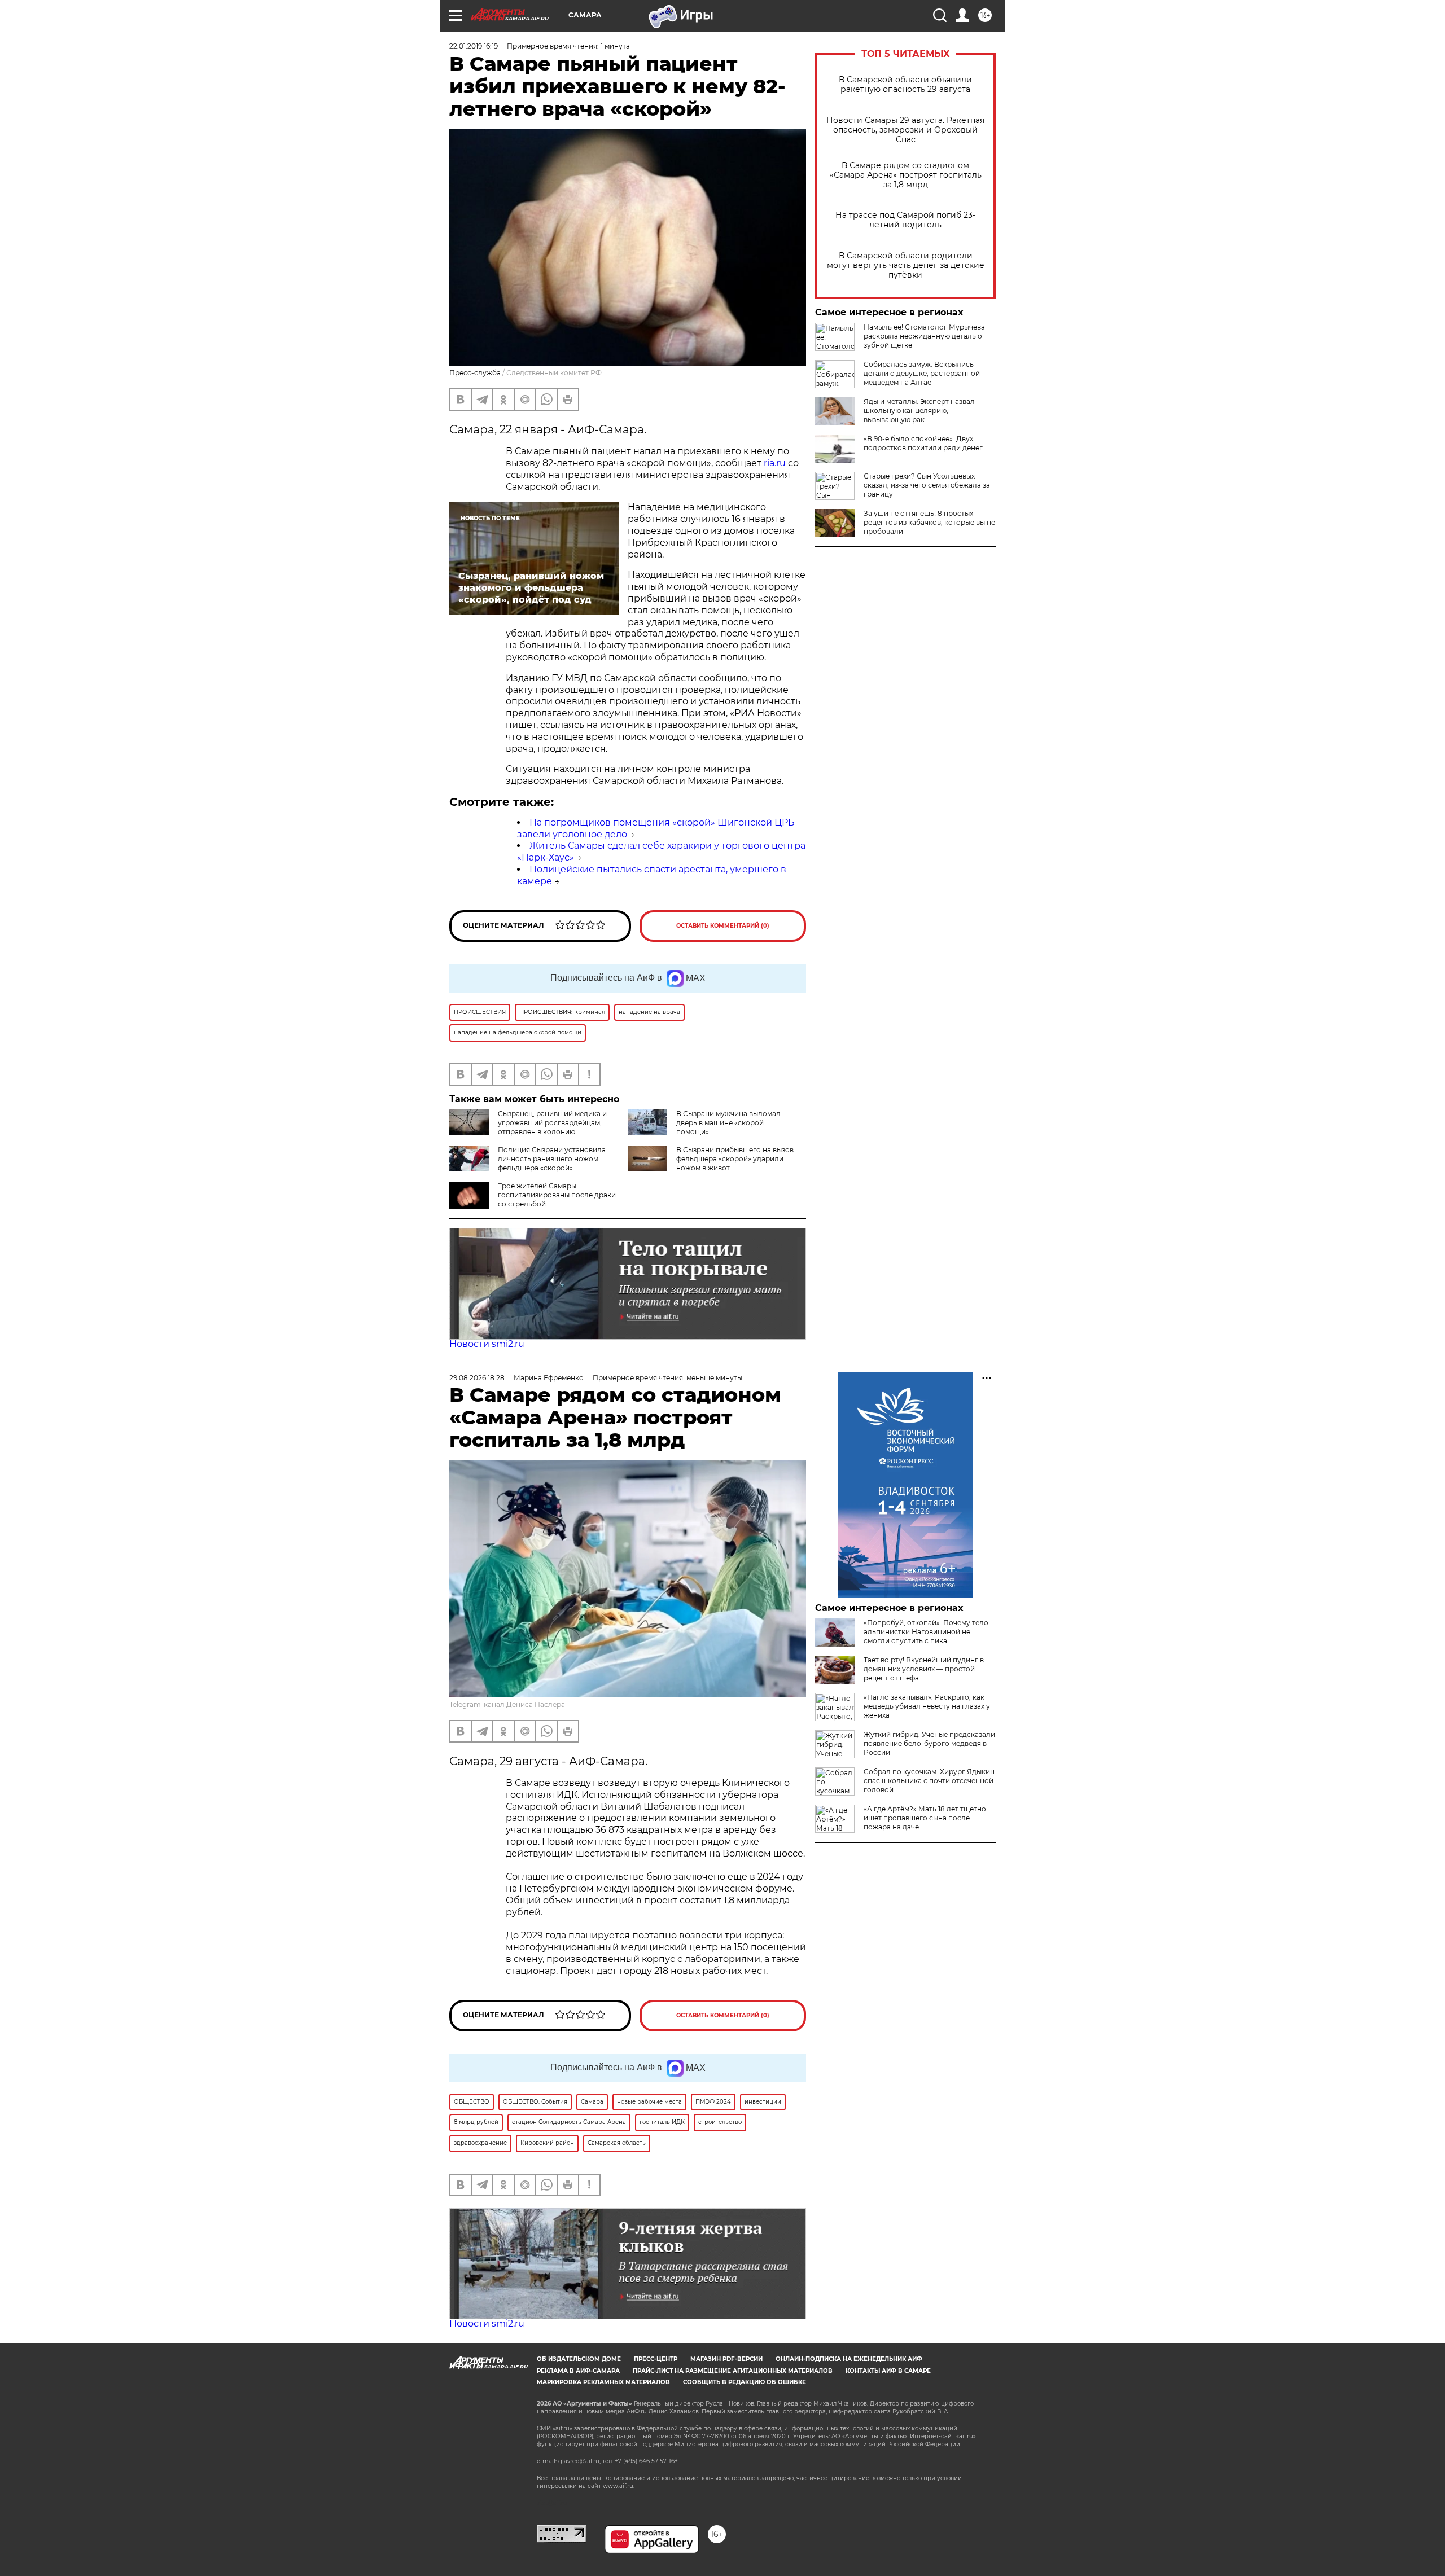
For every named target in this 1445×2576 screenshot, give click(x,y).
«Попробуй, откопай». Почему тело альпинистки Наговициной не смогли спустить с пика (926, 1632)
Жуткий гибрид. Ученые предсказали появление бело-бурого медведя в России (929, 1743)
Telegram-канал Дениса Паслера (507, 1704)
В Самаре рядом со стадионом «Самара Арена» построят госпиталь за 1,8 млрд (906, 175)
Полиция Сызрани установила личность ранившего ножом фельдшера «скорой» (552, 1159)
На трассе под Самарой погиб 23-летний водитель (905, 220)
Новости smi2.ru (487, 1344)
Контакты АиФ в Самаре (888, 2371)
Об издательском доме (579, 2359)
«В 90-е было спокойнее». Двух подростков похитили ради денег (923, 443)
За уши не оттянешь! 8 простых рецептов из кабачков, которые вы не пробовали (929, 522)
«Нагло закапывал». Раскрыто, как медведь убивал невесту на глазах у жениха (927, 1706)
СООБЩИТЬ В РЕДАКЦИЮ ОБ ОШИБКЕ (745, 2382)
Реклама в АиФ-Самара (578, 2371)
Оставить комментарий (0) (723, 926)
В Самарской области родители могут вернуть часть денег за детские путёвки (906, 266)
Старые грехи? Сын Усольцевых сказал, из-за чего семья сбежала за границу (927, 485)
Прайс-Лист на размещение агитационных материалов (733, 2371)
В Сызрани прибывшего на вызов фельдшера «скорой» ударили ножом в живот (735, 1159)
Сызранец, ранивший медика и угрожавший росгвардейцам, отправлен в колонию (552, 1123)
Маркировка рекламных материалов (603, 2382)
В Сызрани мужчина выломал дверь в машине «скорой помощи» (728, 1123)
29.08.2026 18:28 (477, 1378)
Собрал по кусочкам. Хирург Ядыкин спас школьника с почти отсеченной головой (929, 1781)
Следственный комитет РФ (554, 373)
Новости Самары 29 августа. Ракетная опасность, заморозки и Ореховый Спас (905, 130)
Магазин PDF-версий (726, 2359)
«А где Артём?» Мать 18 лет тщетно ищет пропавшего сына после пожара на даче (925, 1818)
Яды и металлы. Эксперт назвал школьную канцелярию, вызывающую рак (919, 411)
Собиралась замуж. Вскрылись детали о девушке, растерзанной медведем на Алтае (922, 373)
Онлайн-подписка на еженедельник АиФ (849, 2359)
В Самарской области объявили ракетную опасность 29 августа (905, 85)
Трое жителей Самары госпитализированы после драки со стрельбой (557, 1195)
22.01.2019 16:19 (474, 46)
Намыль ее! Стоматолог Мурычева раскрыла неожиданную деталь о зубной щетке (924, 336)
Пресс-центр (656, 2359)
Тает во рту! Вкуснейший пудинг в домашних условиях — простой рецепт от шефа (924, 1669)
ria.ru (775, 463)
